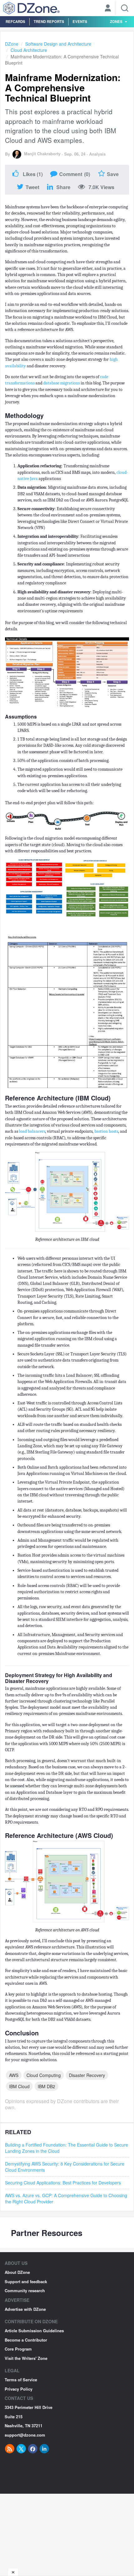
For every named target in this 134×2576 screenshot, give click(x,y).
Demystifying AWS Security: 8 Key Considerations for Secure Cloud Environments (65, 2167)
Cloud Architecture (29, 50)
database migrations (62, 383)
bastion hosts (106, 1131)
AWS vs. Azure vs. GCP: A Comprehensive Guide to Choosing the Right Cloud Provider (66, 2198)
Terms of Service (21, 2380)
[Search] (125, 8)
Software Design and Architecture (58, 44)
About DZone (17, 2272)
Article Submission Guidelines (34, 2331)
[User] (108, 9)
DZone (12, 44)
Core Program (18, 2349)
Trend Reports (49, 21)
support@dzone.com (25, 2435)
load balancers (32, 1131)
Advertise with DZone (25, 2309)
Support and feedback (26, 2281)
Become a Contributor (26, 2340)
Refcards (15, 21)
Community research (25, 2290)
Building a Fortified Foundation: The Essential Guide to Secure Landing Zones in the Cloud (67, 2148)
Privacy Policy (19, 2389)
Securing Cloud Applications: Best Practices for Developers (63, 2183)
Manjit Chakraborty (42, 154)
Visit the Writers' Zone (26, 2358)
